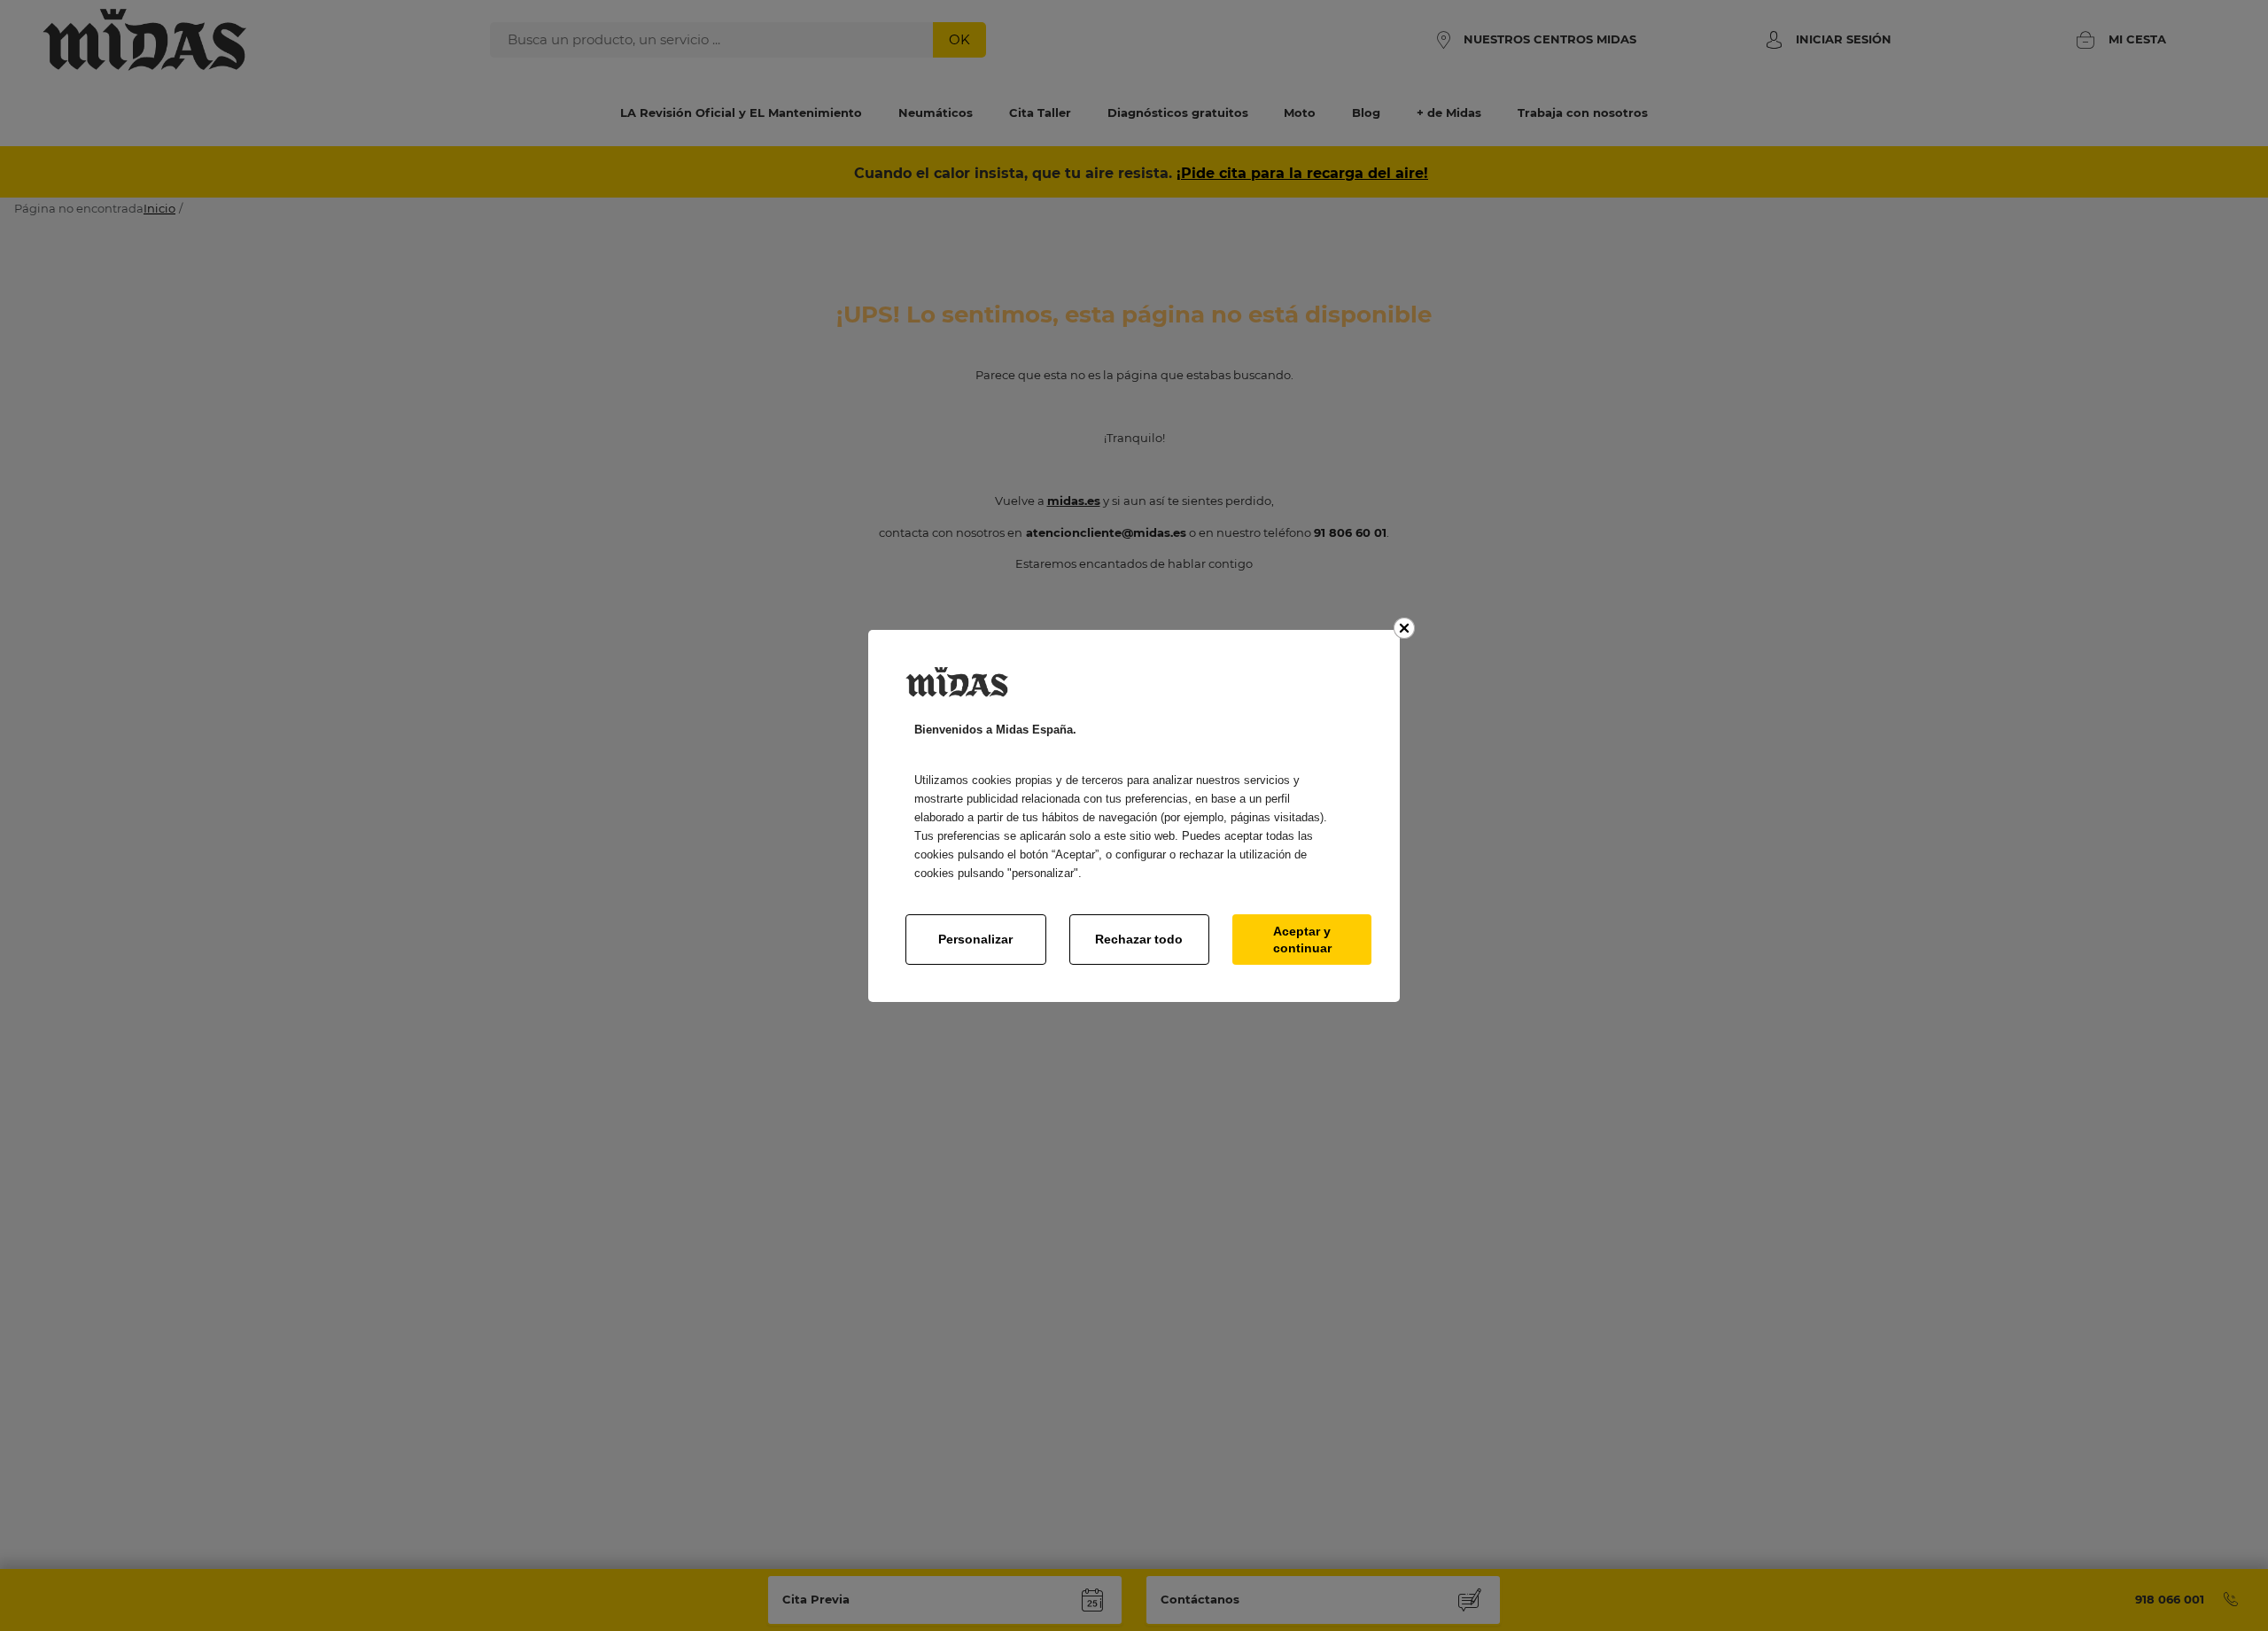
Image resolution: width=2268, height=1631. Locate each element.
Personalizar (975, 939)
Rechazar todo (1139, 939)
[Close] (1404, 628)
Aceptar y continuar (1302, 939)
